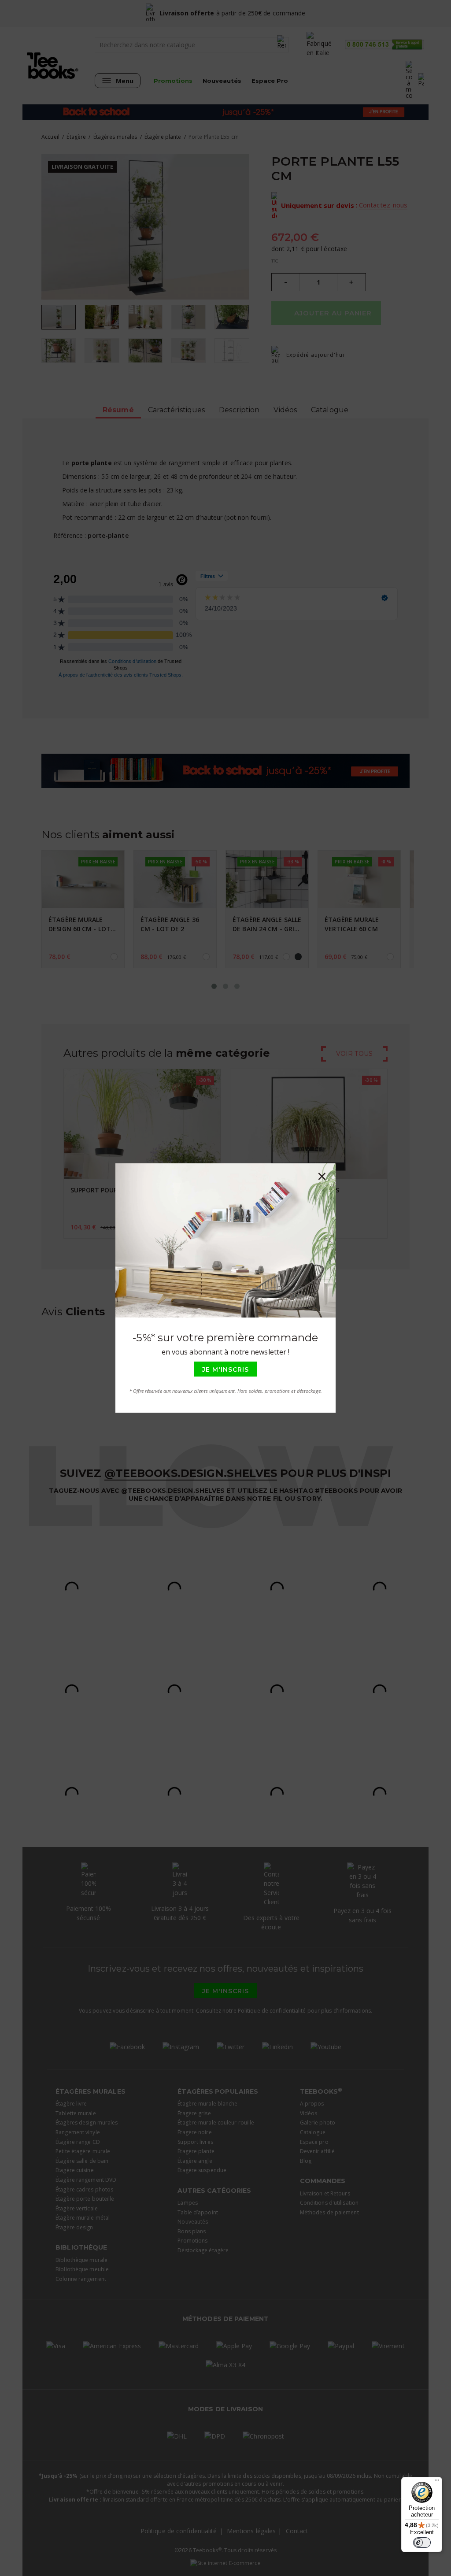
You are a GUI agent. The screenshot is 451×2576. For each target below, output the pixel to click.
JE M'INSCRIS (225, 1369)
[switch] (422, 2543)
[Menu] (437, 2482)
